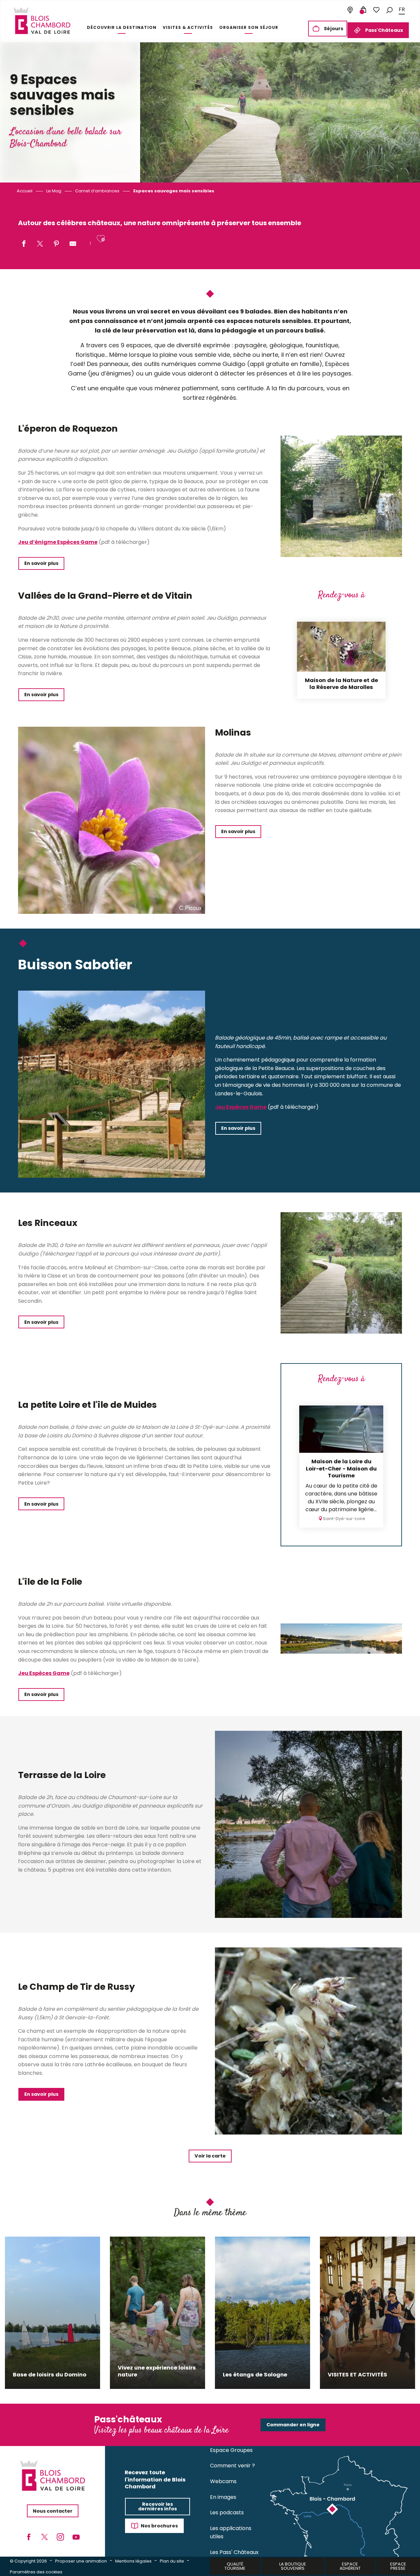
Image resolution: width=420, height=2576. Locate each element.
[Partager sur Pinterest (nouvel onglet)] (56, 244)
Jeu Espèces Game (241, 1107)
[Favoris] (376, 10)
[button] (389, 10)
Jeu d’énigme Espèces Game (58, 542)
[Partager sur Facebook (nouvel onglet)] (24, 244)
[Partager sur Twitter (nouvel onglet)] (40, 244)
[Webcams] (350, 10)
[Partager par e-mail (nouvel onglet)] (73, 244)
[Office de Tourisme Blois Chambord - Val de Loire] (42, 21)
